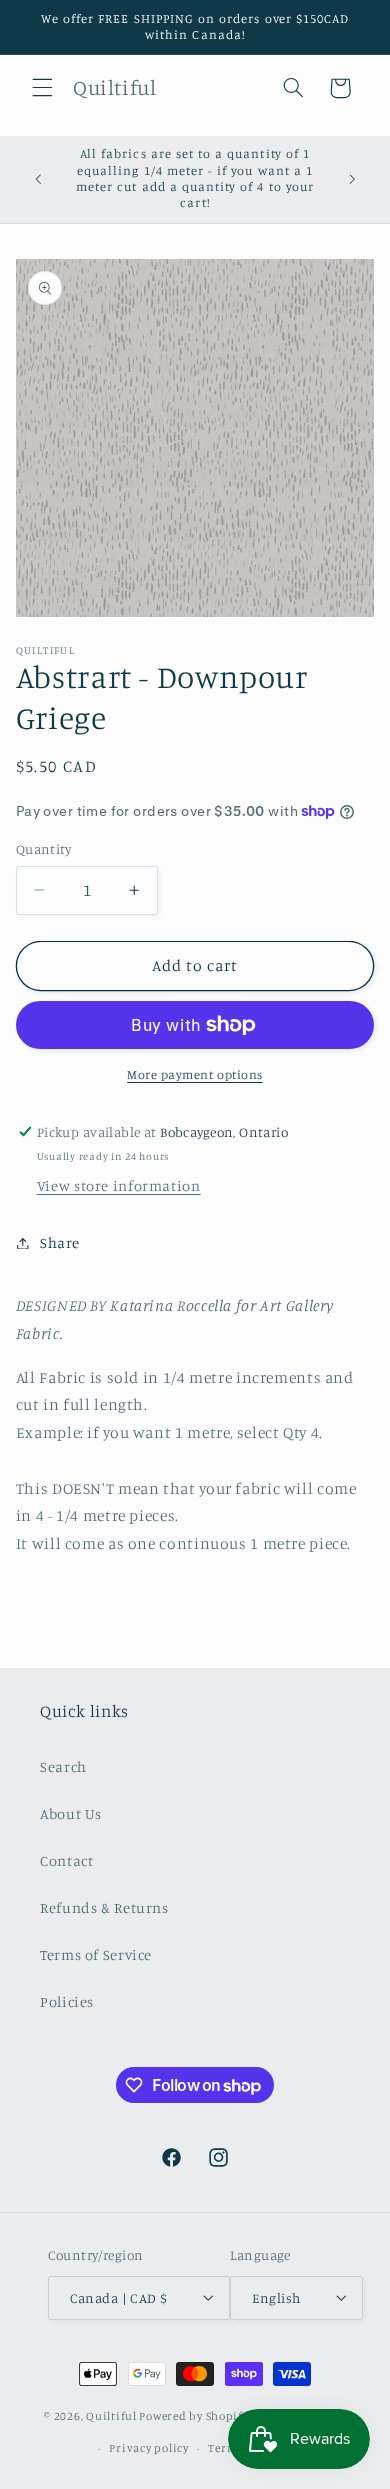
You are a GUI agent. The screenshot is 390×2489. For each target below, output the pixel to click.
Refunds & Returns (104, 1907)
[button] (42, 88)
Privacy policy (148, 2448)
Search (63, 1766)
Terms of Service (96, 1954)
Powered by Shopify (193, 2417)
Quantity (43, 849)
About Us (71, 1813)
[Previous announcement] (38, 179)
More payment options (195, 1074)
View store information (119, 1185)
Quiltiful (111, 2417)
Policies (67, 2001)
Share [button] (60, 1242)
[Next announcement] (352, 179)
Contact (66, 1860)
